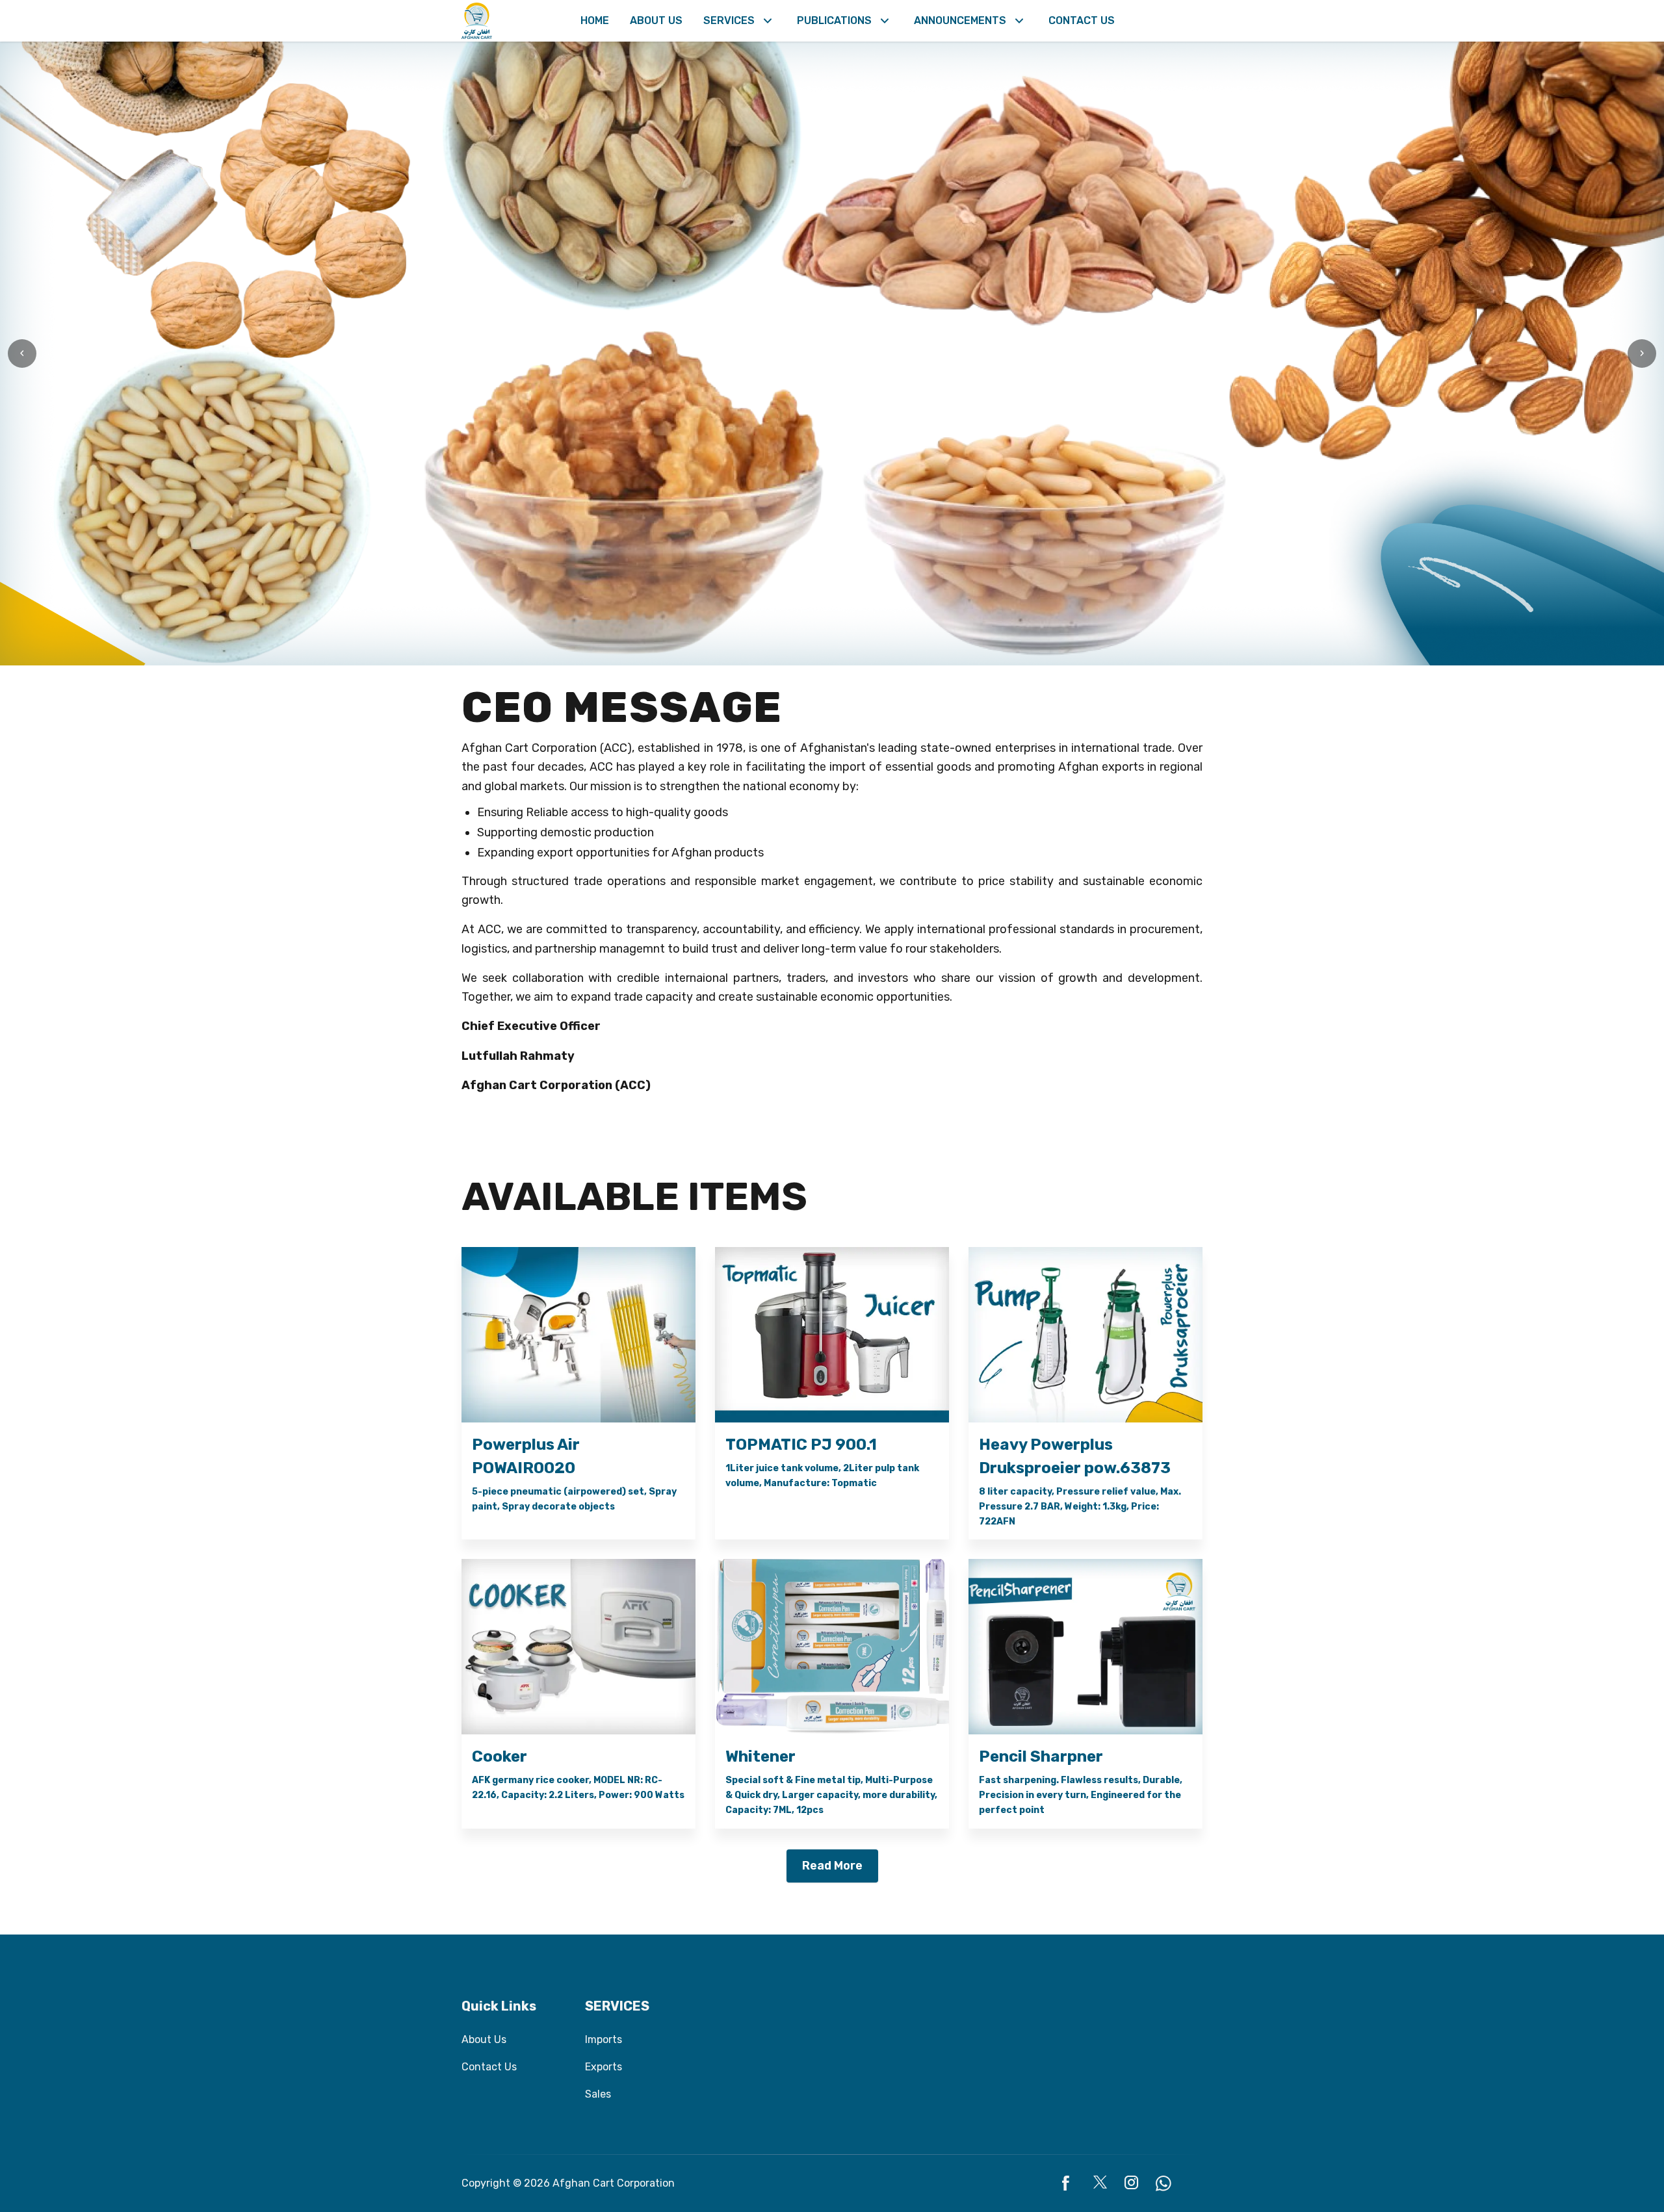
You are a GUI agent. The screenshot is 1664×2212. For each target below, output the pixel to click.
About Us (484, 2039)
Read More (832, 1866)
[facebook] (1070, 2183)
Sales (598, 2094)
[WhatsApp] (1163, 2183)
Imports (604, 2039)
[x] (1101, 2183)
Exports (604, 2067)
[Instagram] (1132, 2183)
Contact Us (489, 2067)
